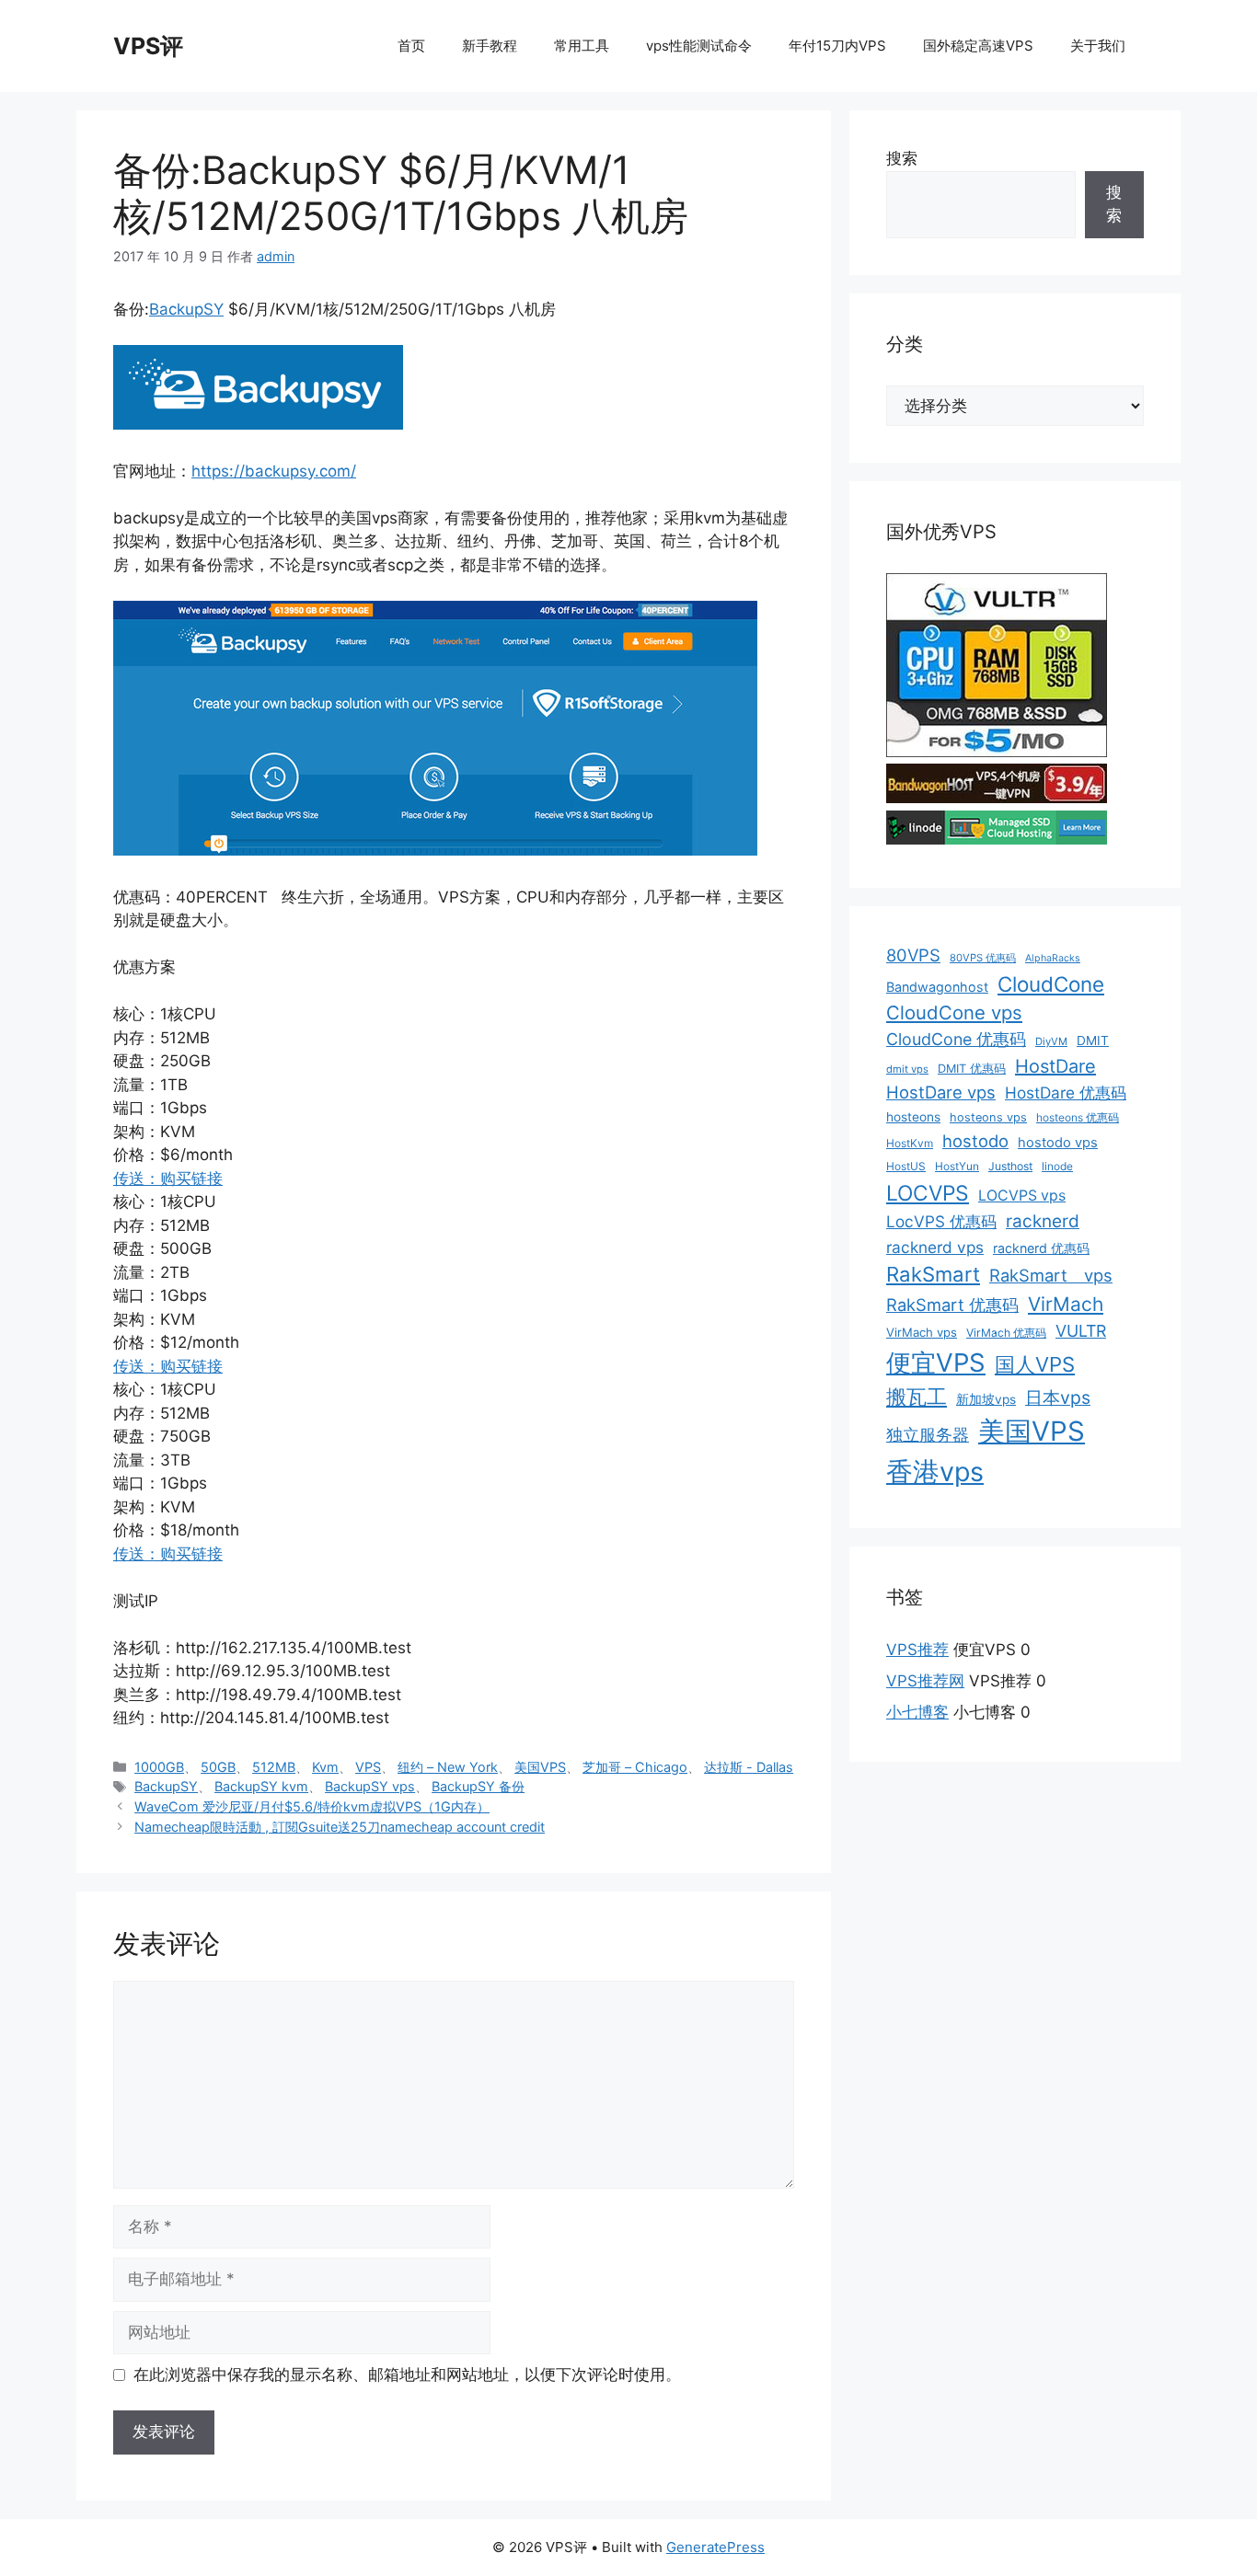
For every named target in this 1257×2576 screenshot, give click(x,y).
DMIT (1093, 1041)
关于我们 (1098, 46)
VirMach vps (922, 1332)
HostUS (906, 1166)
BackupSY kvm (261, 1786)
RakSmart (933, 1274)
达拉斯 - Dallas (749, 1767)
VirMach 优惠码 (1006, 1333)
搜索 (902, 158)
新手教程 (490, 46)
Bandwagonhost (937, 987)
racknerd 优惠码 (1041, 1248)
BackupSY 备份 (478, 1786)
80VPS (913, 955)
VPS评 (148, 46)
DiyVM (1051, 1041)
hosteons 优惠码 (1078, 1117)
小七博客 (917, 1712)
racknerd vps (935, 1247)
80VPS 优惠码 (983, 958)
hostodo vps (1058, 1143)
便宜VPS (936, 1363)
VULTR (1081, 1331)
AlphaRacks (1053, 958)
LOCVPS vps (1022, 1196)
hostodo (975, 1141)
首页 (411, 46)
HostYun (957, 1166)
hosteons (913, 1117)
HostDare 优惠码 (1066, 1092)
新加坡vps (986, 1399)
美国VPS (540, 1767)
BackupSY (186, 309)
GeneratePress (715, 2547)
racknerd (1043, 1221)
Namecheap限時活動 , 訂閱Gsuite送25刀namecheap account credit (340, 1827)
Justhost (1010, 1166)
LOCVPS (928, 1193)
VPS (368, 1767)
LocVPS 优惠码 (941, 1221)
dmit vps (907, 1069)
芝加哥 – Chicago (635, 1767)
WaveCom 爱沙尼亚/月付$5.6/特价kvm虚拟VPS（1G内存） (312, 1806)
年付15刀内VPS (837, 46)
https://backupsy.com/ (274, 471)
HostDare (1055, 1066)
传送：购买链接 (168, 1179)
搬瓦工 (917, 1397)
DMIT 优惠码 (972, 1069)
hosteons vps (988, 1117)
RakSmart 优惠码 (952, 1305)
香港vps (935, 1472)
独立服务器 (928, 1435)
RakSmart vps (1051, 1275)
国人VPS (1035, 1364)
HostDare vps (941, 1092)
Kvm (325, 1767)
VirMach (1066, 1304)
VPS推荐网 (925, 1681)
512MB (274, 1767)
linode (1057, 1166)
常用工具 (582, 46)
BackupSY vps (370, 1786)
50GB (218, 1767)
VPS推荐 (917, 1650)
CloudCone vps (954, 1012)
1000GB (159, 1767)
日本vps (1058, 1397)
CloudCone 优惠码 (956, 1039)
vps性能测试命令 (699, 46)
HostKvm (910, 1143)
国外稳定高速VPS (978, 46)
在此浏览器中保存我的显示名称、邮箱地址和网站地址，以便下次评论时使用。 (407, 2375)
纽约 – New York (448, 1767)
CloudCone (1051, 984)
